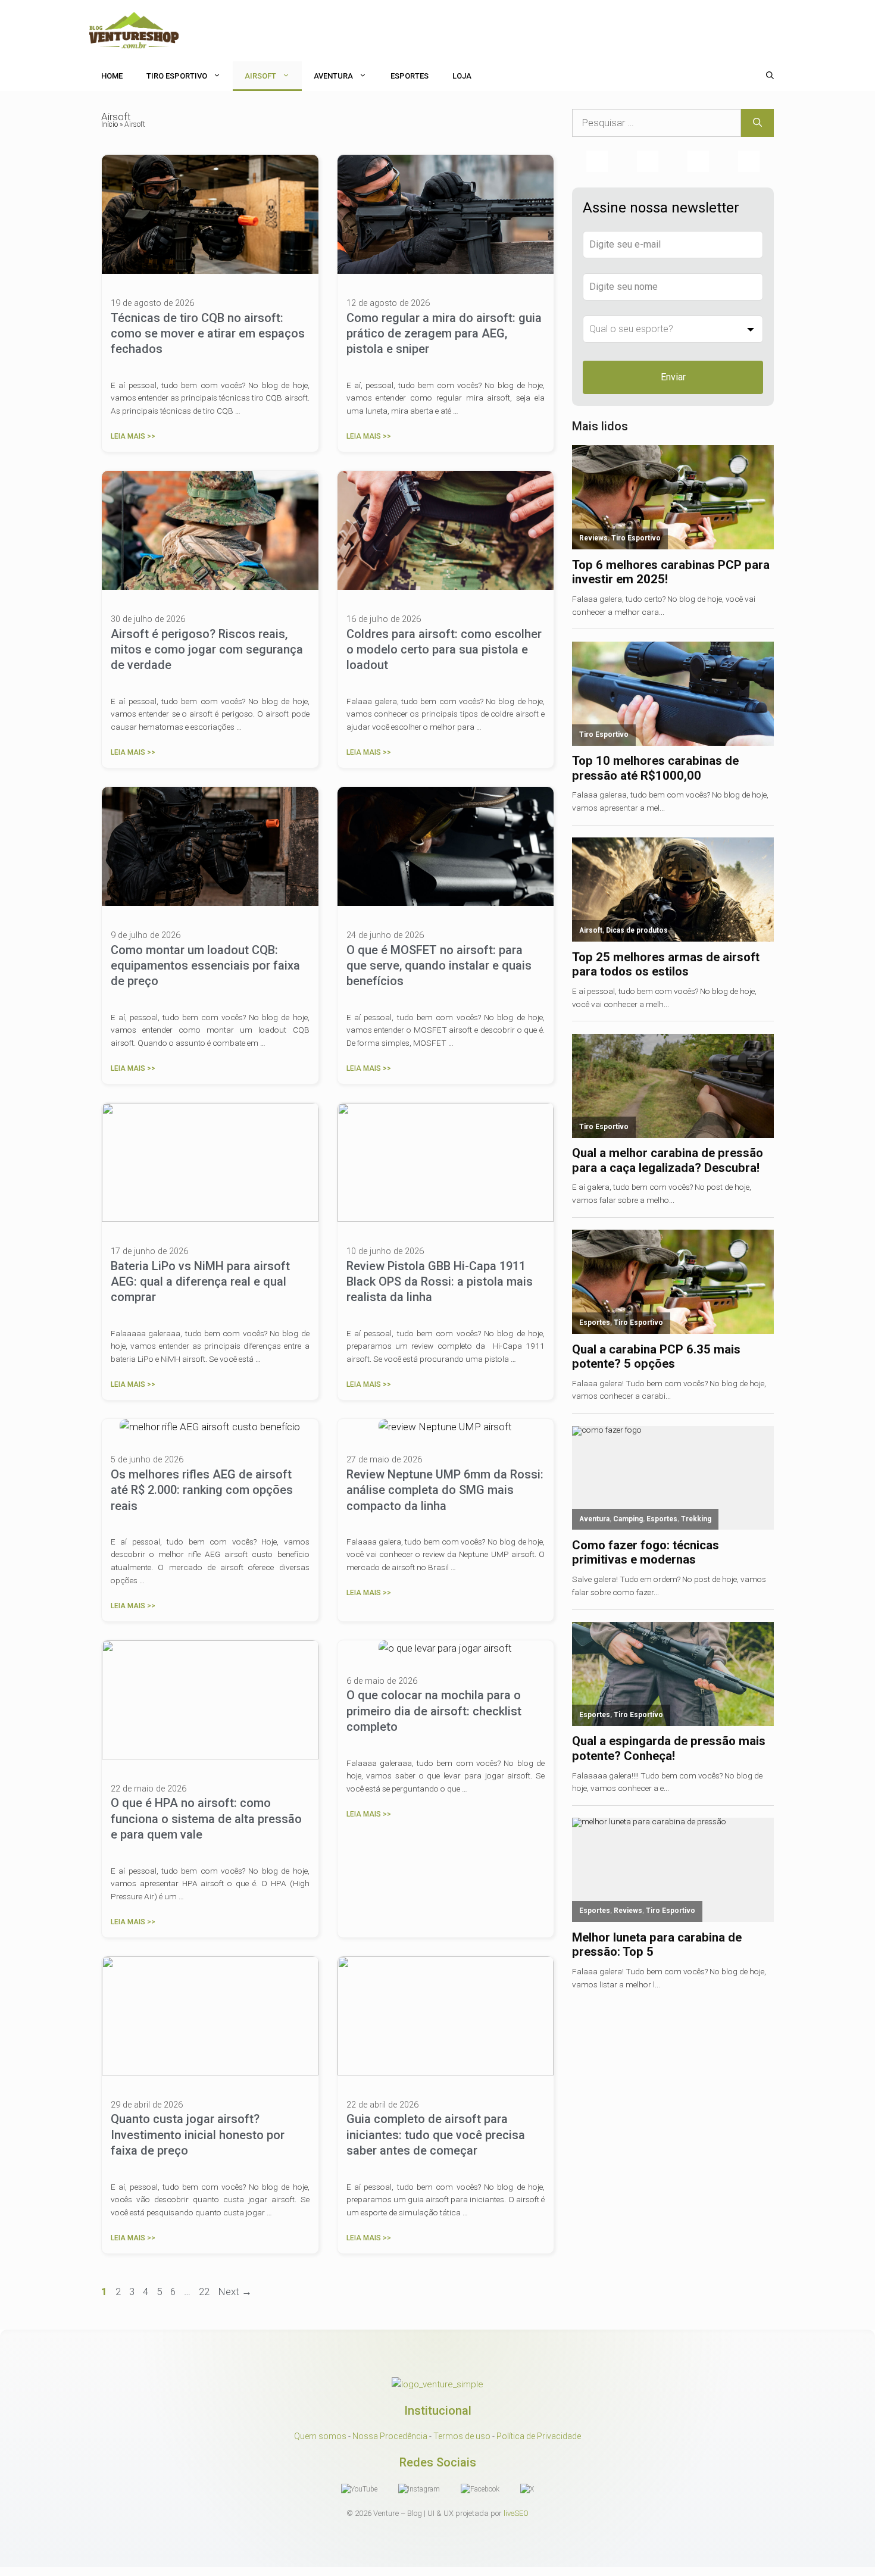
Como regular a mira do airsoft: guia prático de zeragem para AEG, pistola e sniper (444, 334)
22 (205, 2291)
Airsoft (260, 76)
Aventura (333, 76)
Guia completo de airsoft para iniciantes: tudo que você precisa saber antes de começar (436, 2135)
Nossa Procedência (390, 2436)
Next (235, 2291)
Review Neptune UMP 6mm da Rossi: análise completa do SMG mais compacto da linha (445, 1490)
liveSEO (516, 2513)
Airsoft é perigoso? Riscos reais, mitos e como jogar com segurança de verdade (207, 650)
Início (110, 124)
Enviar (673, 377)
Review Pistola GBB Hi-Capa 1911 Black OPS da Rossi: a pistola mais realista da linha (440, 1282)
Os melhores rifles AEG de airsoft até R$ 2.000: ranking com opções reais (202, 1490)
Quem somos (320, 2436)
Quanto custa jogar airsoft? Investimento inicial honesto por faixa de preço (198, 2135)
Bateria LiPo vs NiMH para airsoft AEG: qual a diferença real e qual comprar (200, 1282)
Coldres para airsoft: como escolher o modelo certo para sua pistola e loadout (444, 650)
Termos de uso (462, 2436)
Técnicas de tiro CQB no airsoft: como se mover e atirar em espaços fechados (208, 334)
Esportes (410, 76)
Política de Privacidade (539, 2436)
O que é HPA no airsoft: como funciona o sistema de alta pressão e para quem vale (206, 1819)
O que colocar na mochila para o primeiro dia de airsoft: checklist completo (434, 1711)
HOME (112, 76)
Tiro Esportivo (177, 76)
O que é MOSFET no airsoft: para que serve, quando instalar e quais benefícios (439, 966)
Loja (462, 76)
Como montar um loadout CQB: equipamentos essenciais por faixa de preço (205, 966)
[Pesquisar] (757, 123)
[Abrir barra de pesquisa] (770, 76)
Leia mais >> (133, 436)
